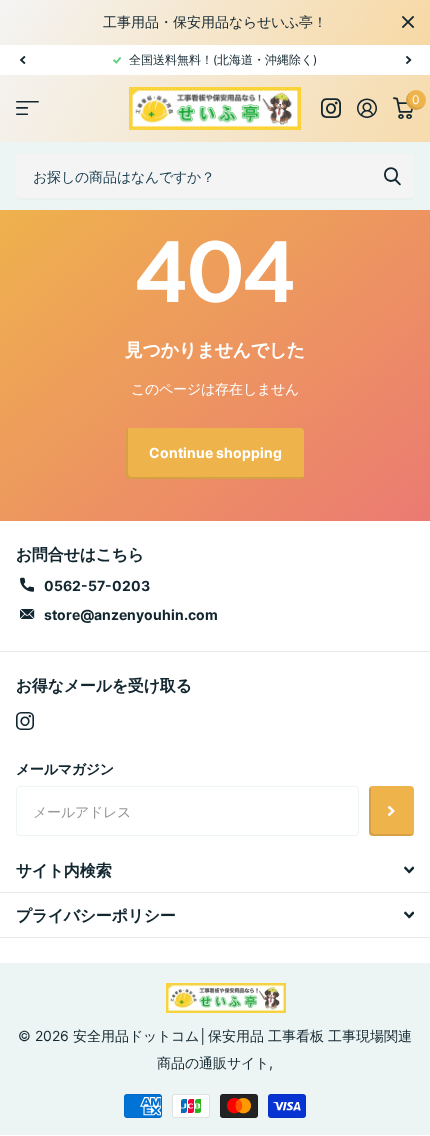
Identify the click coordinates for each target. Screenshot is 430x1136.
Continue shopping (215, 452)
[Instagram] (25, 721)
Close (408, 22)
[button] (22, 60)
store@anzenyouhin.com (131, 614)
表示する (392, 176)
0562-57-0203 (97, 585)
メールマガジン (65, 768)
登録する (391, 811)
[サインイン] (367, 108)
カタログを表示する (27, 108)
